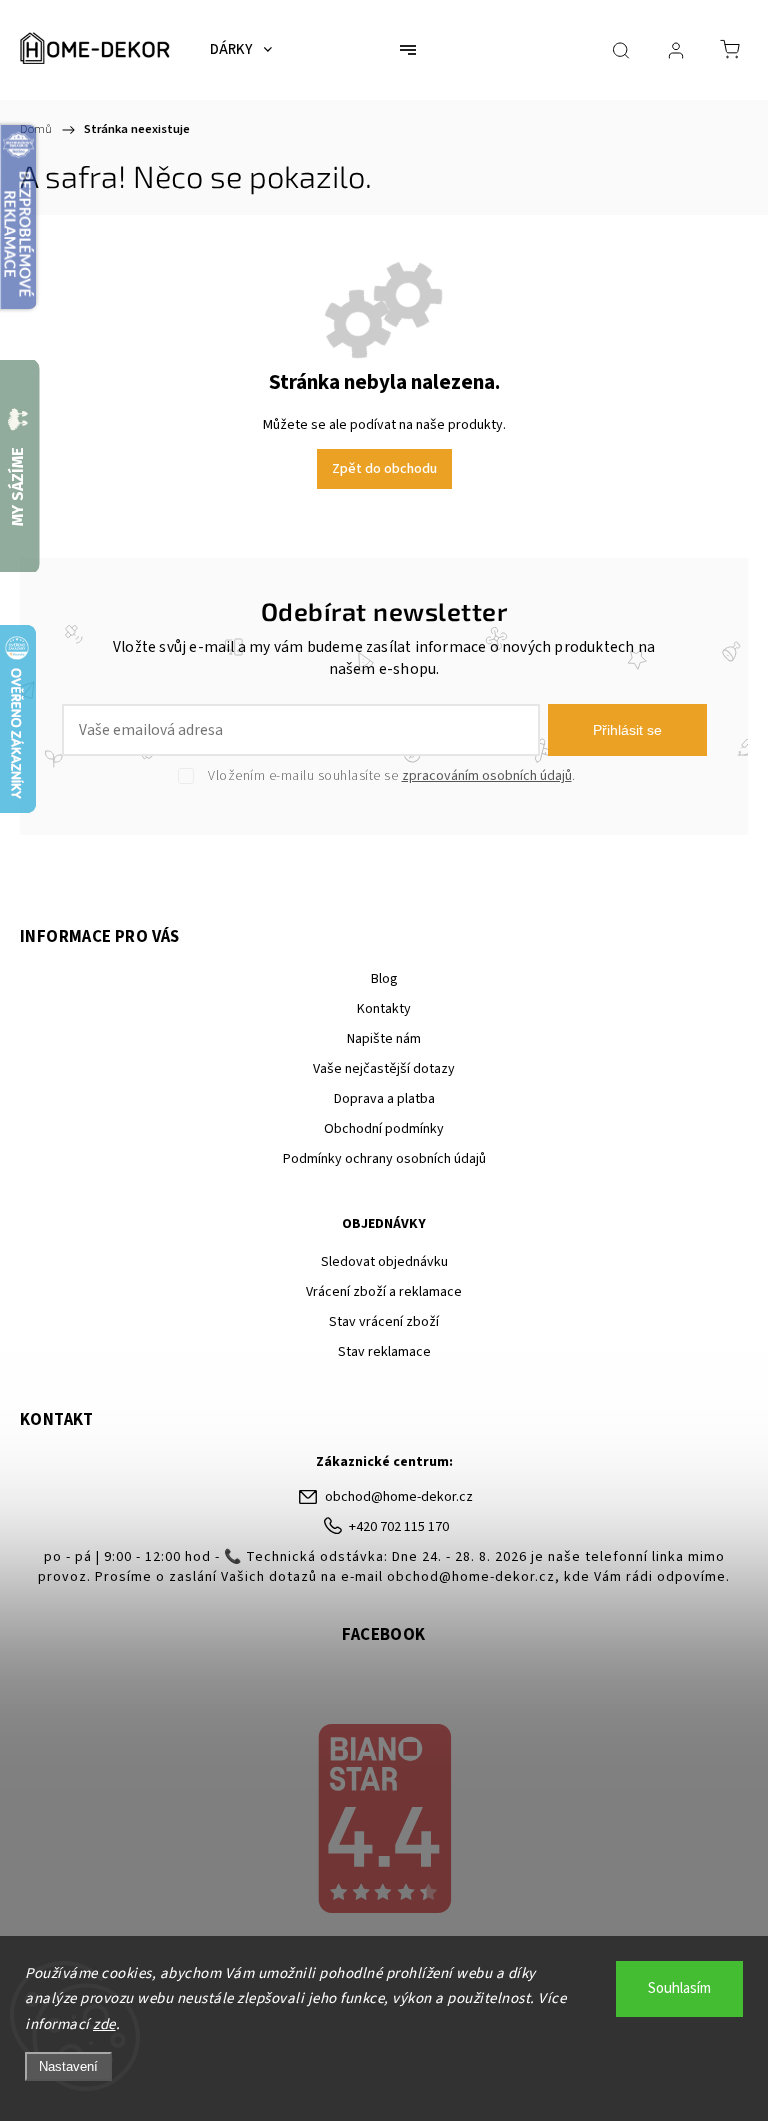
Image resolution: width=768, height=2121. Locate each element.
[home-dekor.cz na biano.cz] (384, 1821)
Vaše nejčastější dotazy (384, 1069)
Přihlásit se (627, 730)
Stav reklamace (384, 1352)
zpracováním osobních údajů (487, 776)
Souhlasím (679, 1988)
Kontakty (384, 1009)
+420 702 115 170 (399, 1527)
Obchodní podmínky (384, 1129)
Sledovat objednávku (384, 1262)
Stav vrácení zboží (384, 1322)
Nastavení (68, 2066)
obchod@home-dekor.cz (399, 1497)
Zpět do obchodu (384, 469)
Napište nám (384, 1039)
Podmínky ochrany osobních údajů (384, 1159)
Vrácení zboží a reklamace (384, 1292)
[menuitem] (241, 50)
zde (104, 2024)
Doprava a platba (384, 1099)
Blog (384, 979)
